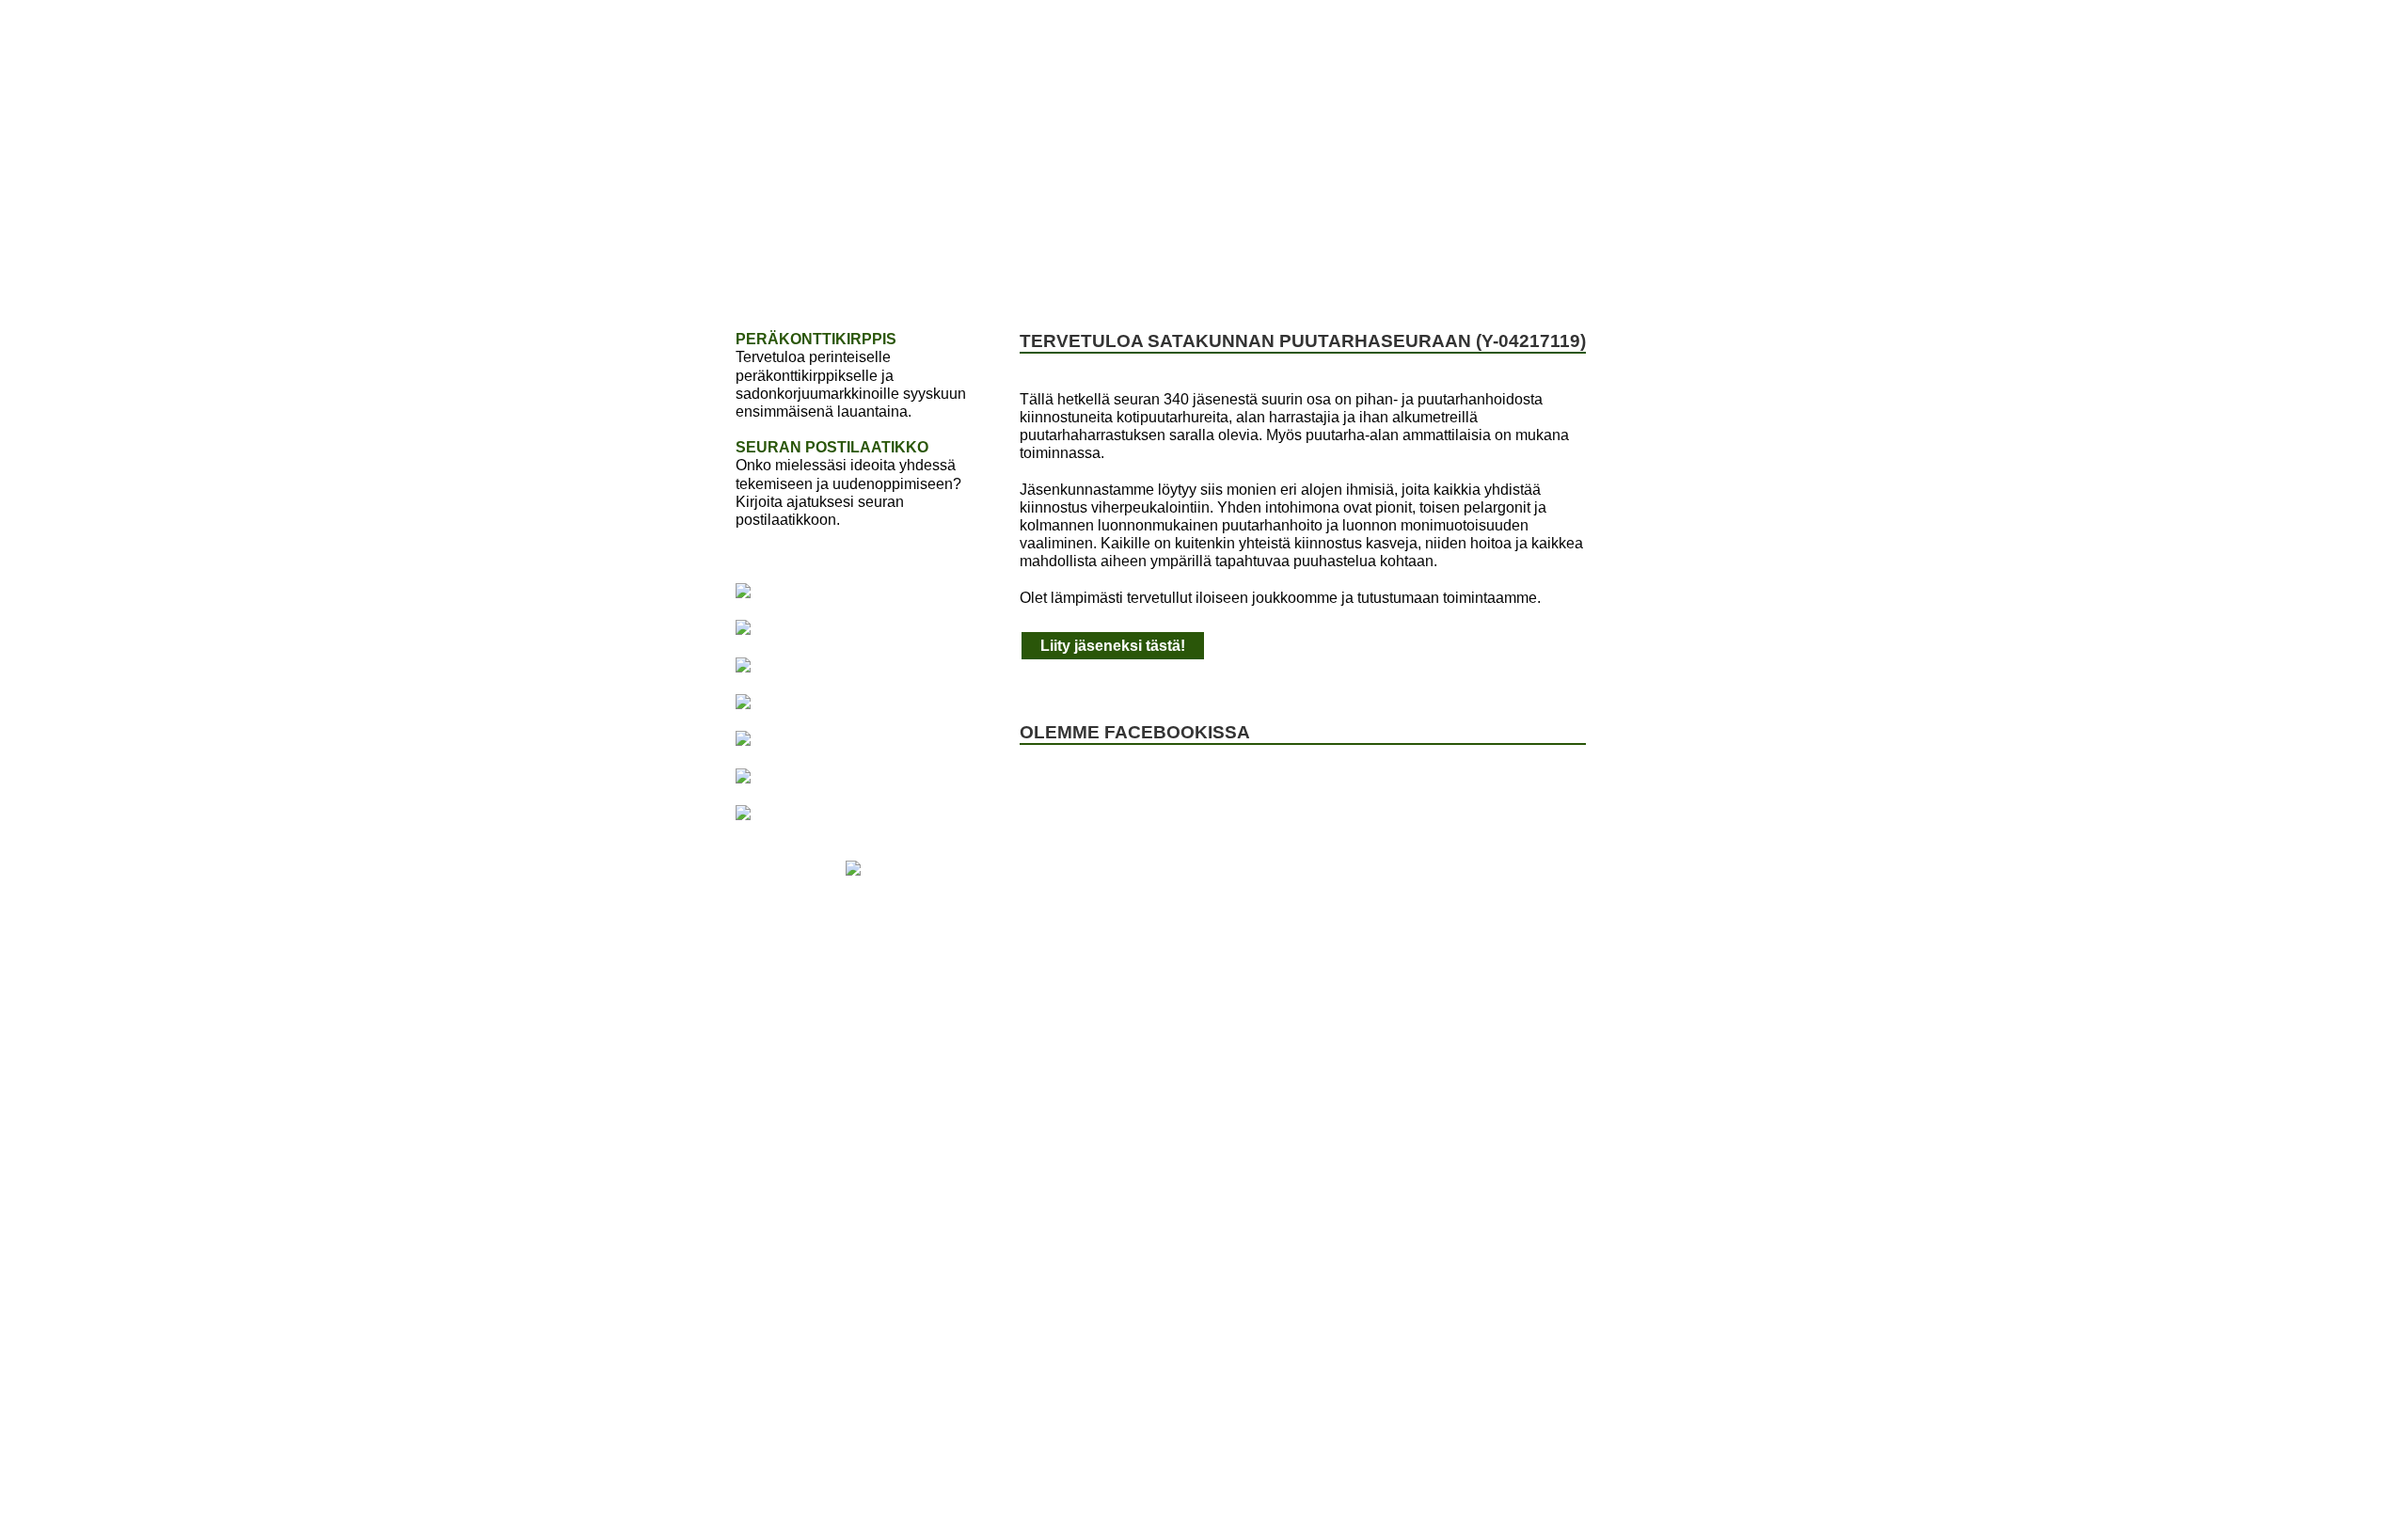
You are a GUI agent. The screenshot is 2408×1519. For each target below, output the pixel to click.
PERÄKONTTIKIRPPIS (816, 339)
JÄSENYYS (895, 274)
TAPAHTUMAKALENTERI (1194, 274)
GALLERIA (1493, 274)
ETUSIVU (788, 274)
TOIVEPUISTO (1019, 274)
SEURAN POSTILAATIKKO (832, 447)
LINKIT (1589, 274)
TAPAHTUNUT (1370, 274)
